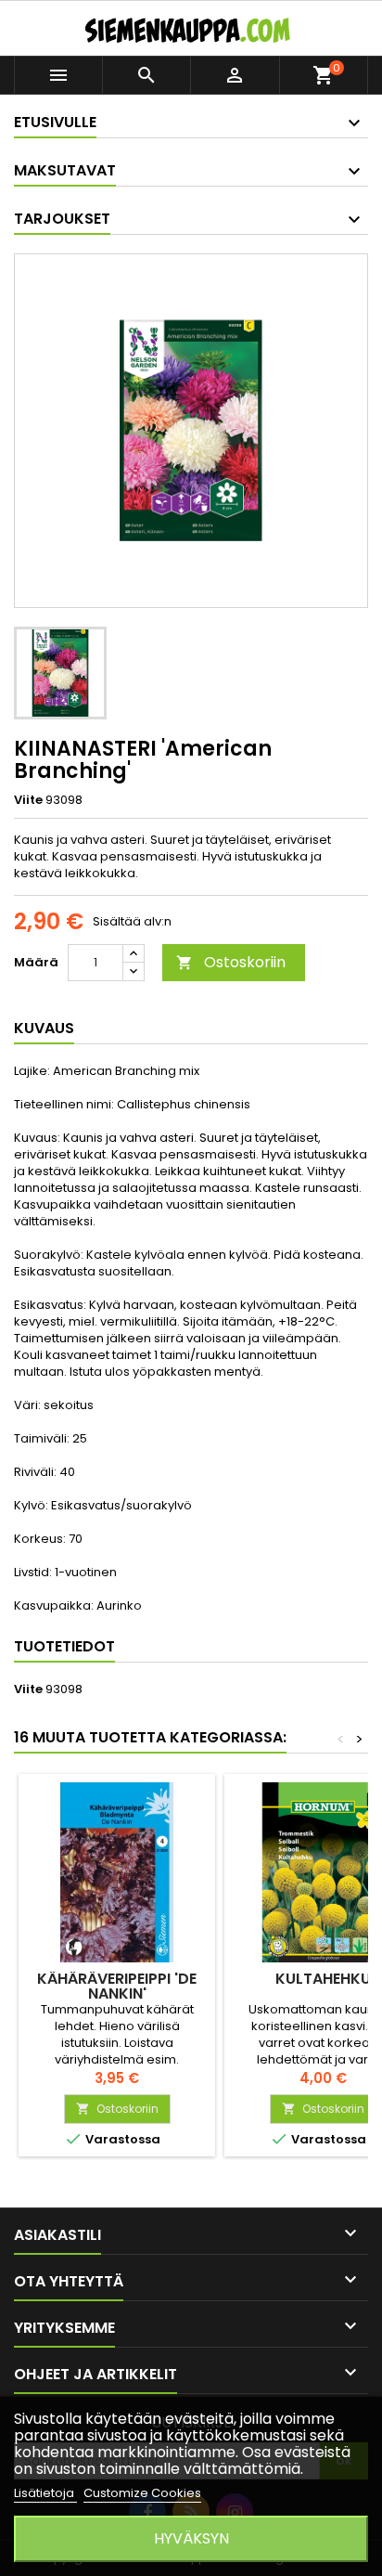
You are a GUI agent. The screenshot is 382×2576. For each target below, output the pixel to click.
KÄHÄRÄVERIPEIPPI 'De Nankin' (117, 1986)
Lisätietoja (45, 2493)
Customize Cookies (142, 2493)
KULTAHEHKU (323, 1979)
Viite (28, 800)
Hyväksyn (191, 2538)
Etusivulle (55, 122)
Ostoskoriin (231, 962)
